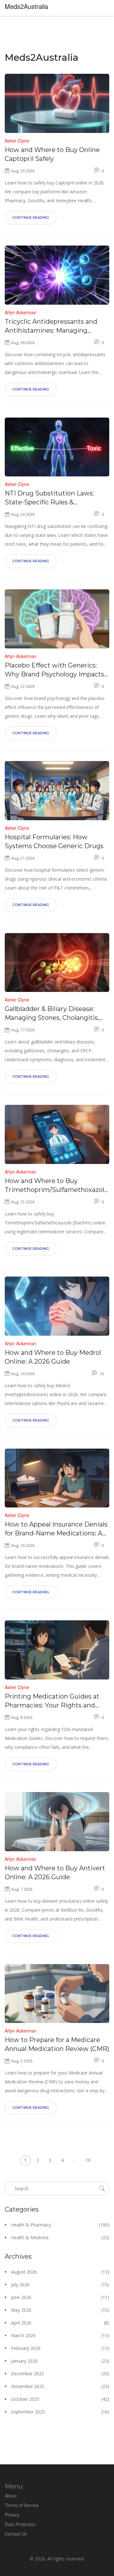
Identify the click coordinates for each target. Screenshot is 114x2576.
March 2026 (60, 2335)
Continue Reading (31, 218)
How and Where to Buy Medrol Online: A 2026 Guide (53, 1357)
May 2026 (60, 2310)
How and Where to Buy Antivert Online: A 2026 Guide (55, 1873)
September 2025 (60, 2412)
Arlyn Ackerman (21, 312)
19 (88, 2160)
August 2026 (60, 2272)
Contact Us (16, 2534)
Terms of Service (22, 2505)
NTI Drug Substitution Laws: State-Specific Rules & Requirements (49, 498)
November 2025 (60, 2386)
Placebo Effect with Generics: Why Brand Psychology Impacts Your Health (54, 670)
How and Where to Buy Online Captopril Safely (52, 154)
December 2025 (60, 2374)
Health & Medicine (60, 2237)
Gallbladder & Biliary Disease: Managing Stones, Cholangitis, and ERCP (52, 1014)
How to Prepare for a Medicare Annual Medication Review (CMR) (57, 2044)
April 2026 (60, 2323)
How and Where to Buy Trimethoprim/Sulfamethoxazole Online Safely (56, 1186)
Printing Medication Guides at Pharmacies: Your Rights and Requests (52, 1701)
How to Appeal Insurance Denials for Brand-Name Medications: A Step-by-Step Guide (56, 1529)
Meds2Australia (26, 6)
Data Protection (20, 2524)
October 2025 (60, 2399)
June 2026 (60, 2297)
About (11, 2496)
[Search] (102, 2188)
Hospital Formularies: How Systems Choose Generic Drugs (54, 841)
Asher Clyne (17, 141)
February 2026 (60, 2348)
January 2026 (60, 2361)
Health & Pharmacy (60, 2225)
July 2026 (60, 2285)
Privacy (12, 2515)
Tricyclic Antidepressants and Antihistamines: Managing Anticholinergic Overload (51, 326)
